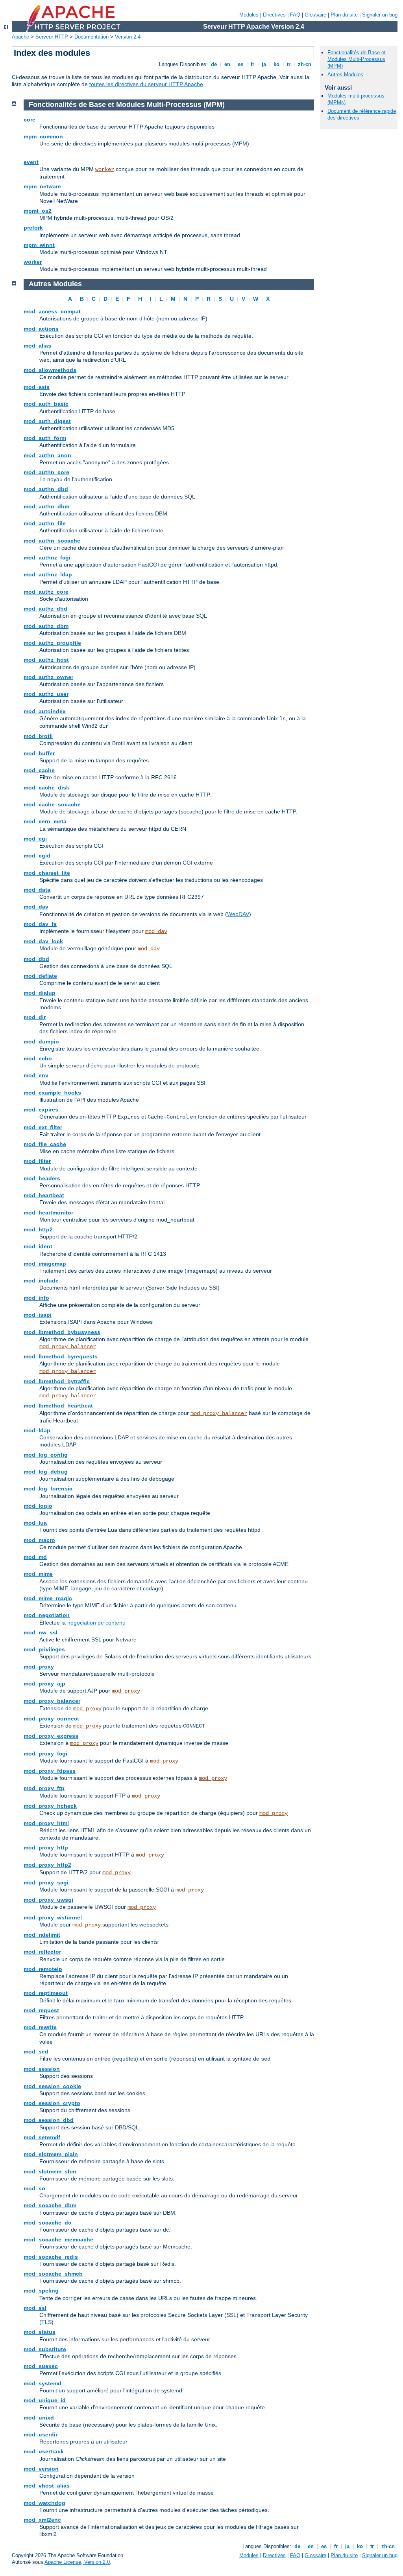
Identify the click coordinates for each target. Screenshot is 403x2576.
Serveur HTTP (52, 37)
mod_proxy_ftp (44, 1788)
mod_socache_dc (47, 2223)
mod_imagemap (45, 1264)
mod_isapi (38, 1315)
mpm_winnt (39, 245)
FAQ (295, 15)
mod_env (36, 1075)
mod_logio (38, 1506)
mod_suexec (41, 2366)
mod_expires (41, 1110)
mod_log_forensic (48, 1489)
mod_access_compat (52, 311)
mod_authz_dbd (45, 609)
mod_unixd (39, 2418)
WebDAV (238, 914)
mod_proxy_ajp (44, 1684)
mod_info (36, 1298)
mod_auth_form (45, 438)
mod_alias (37, 346)
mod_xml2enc (42, 2520)
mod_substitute (45, 2349)
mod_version (41, 2469)
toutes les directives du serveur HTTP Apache (146, 84)
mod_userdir (41, 2434)
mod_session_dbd (49, 2120)
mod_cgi (35, 839)
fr (252, 64)
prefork (33, 228)
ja (264, 64)
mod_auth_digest (47, 421)
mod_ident (38, 1246)
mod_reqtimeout (46, 1993)
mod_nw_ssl (41, 1632)
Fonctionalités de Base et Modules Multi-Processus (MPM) (357, 59)
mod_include (41, 1281)
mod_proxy (39, 1667)
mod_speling (41, 2291)
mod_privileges (44, 1649)
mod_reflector (42, 1952)
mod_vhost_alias (47, 2486)
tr (289, 64)
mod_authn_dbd (46, 489)
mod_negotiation (47, 1615)
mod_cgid (37, 856)
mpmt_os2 (38, 211)
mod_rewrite (40, 2027)
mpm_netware (42, 186)
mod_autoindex (45, 711)
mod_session (42, 2069)
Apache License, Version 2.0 (77, 2562)
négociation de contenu (96, 1623)
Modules (249, 15)
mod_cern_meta (45, 821)
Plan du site (344, 15)
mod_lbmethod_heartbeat (58, 1406)
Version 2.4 (128, 37)
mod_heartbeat (44, 1195)
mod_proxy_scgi (46, 1882)
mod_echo (38, 1058)
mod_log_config (46, 1455)
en (227, 64)
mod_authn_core (46, 472)
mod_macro (39, 1540)
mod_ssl (35, 2308)
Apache (20, 37)
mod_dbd (36, 959)
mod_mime (38, 1574)
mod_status (40, 2332)
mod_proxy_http (46, 1847)
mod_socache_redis (51, 2257)
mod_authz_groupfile (52, 643)
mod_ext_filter (43, 1127)
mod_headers (42, 1178)
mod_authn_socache (52, 541)
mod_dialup (40, 993)
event (31, 162)
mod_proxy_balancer (68, 1347)
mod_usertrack (44, 2451)
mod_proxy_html (46, 1823)
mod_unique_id (45, 2400)
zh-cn (305, 64)
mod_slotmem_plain (51, 2154)
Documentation (92, 37)
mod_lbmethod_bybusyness (62, 1332)
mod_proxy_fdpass (50, 1771)
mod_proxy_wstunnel (53, 1917)
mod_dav (36, 907)
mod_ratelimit (42, 1935)
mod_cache (39, 770)
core (30, 120)
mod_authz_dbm (46, 626)
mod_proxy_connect (51, 1719)
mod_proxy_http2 (47, 1865)
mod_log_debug (46, 1472)
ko (276, 64)
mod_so (34, 2188)
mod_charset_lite (47, 873)
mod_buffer (39, 753)
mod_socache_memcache (58, 2239)
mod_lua (35, 1523)
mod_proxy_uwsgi (48, 1900)
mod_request (41, 2010)
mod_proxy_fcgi (45, 1754)
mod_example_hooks (52, 1093)
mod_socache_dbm (50, 2205)
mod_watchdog (44, 2503)
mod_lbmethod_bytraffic (57, 1381)
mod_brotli (38, 736)
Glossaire (315, 15)
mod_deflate (40, 976)
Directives (274, 15)
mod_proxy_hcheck (50, 1806)
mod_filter (37, 1161)
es (240, 64)
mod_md (35, 1557)
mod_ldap (37, 1430)
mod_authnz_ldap (48, 574)
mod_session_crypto (52, 2103)
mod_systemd (43, 2383)
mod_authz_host (46, 660)
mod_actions (41, 329)
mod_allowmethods (50, 370)
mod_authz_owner (48, 677)
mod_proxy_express (51, 1736)
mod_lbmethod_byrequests (61, 1356)
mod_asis (37, 387)
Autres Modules (345, 75)
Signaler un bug (380, 15)
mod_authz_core (46, 592)
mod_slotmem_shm (50, 2171)
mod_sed (36, 2052)
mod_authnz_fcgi (47, 558)
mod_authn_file (45, 523)
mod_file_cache (45, 1144)
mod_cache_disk (46, 788)
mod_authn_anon (47, 455)
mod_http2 (38, 1229)
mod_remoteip (43, 1969)
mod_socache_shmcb (53, 2274)
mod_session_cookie (52, 2086)
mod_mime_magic (48, 1598)
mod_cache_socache (52, 804)
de (214, 64)
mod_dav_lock (43, 941)
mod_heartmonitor (48, 1213)
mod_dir (35, 1017)
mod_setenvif (42, 2137)
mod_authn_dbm (46, 506)
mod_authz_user (46, 694)
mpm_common (43, 136)
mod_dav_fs (40, 924)
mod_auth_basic (46, 404)
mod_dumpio (41, 1041)
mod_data (37, 890)
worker (105, 169)
